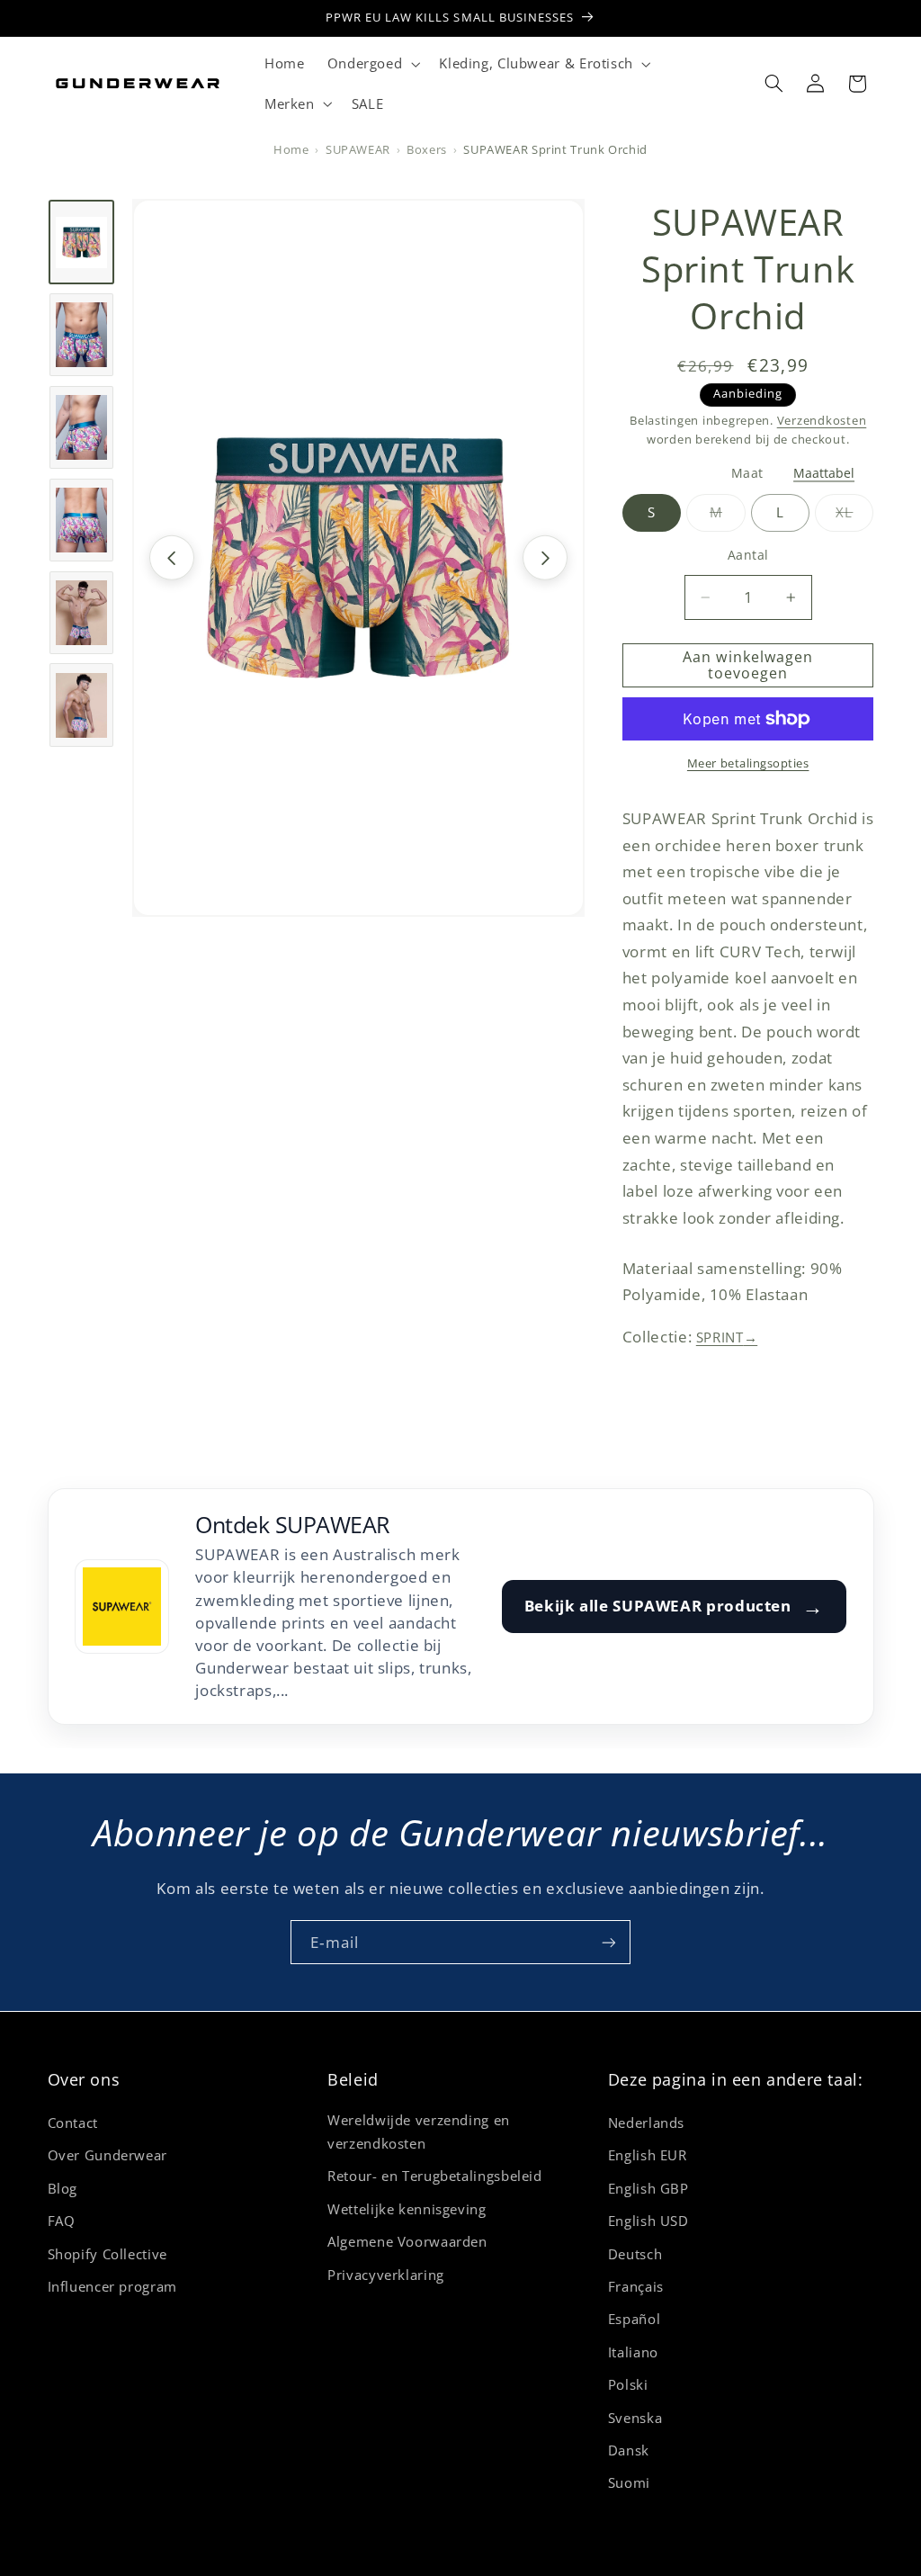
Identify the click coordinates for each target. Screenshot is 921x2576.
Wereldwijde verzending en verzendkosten (419, 2132)
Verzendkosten (822, 421)
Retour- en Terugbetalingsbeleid (435, 2176)
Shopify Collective (107, 2254)
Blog (63, 2188)
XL (854, 517)
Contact (73, 2123)
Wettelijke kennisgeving (407, 2209)
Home (291, 150)
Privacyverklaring (386, 2275)
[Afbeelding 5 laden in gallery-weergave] (81, 613)
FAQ (62, 2221)
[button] (372, 64)
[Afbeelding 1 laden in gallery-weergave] (81, 242)
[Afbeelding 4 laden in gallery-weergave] (81, 520)
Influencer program (112, 2286)
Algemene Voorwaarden (407, 2241)
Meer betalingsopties (748, 763)
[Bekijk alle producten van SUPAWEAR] (122, 1607)
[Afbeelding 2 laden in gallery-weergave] (81, 335)
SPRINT (727, 1337)
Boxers (427, 150)
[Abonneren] (609, 1942)
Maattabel (824, 474)
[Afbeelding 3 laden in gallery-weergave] (81, 427)
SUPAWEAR (358, 150)
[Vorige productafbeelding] (172, 558)
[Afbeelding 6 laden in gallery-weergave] (81, 705)
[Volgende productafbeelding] (545, 558)
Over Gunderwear (107, 2155)
